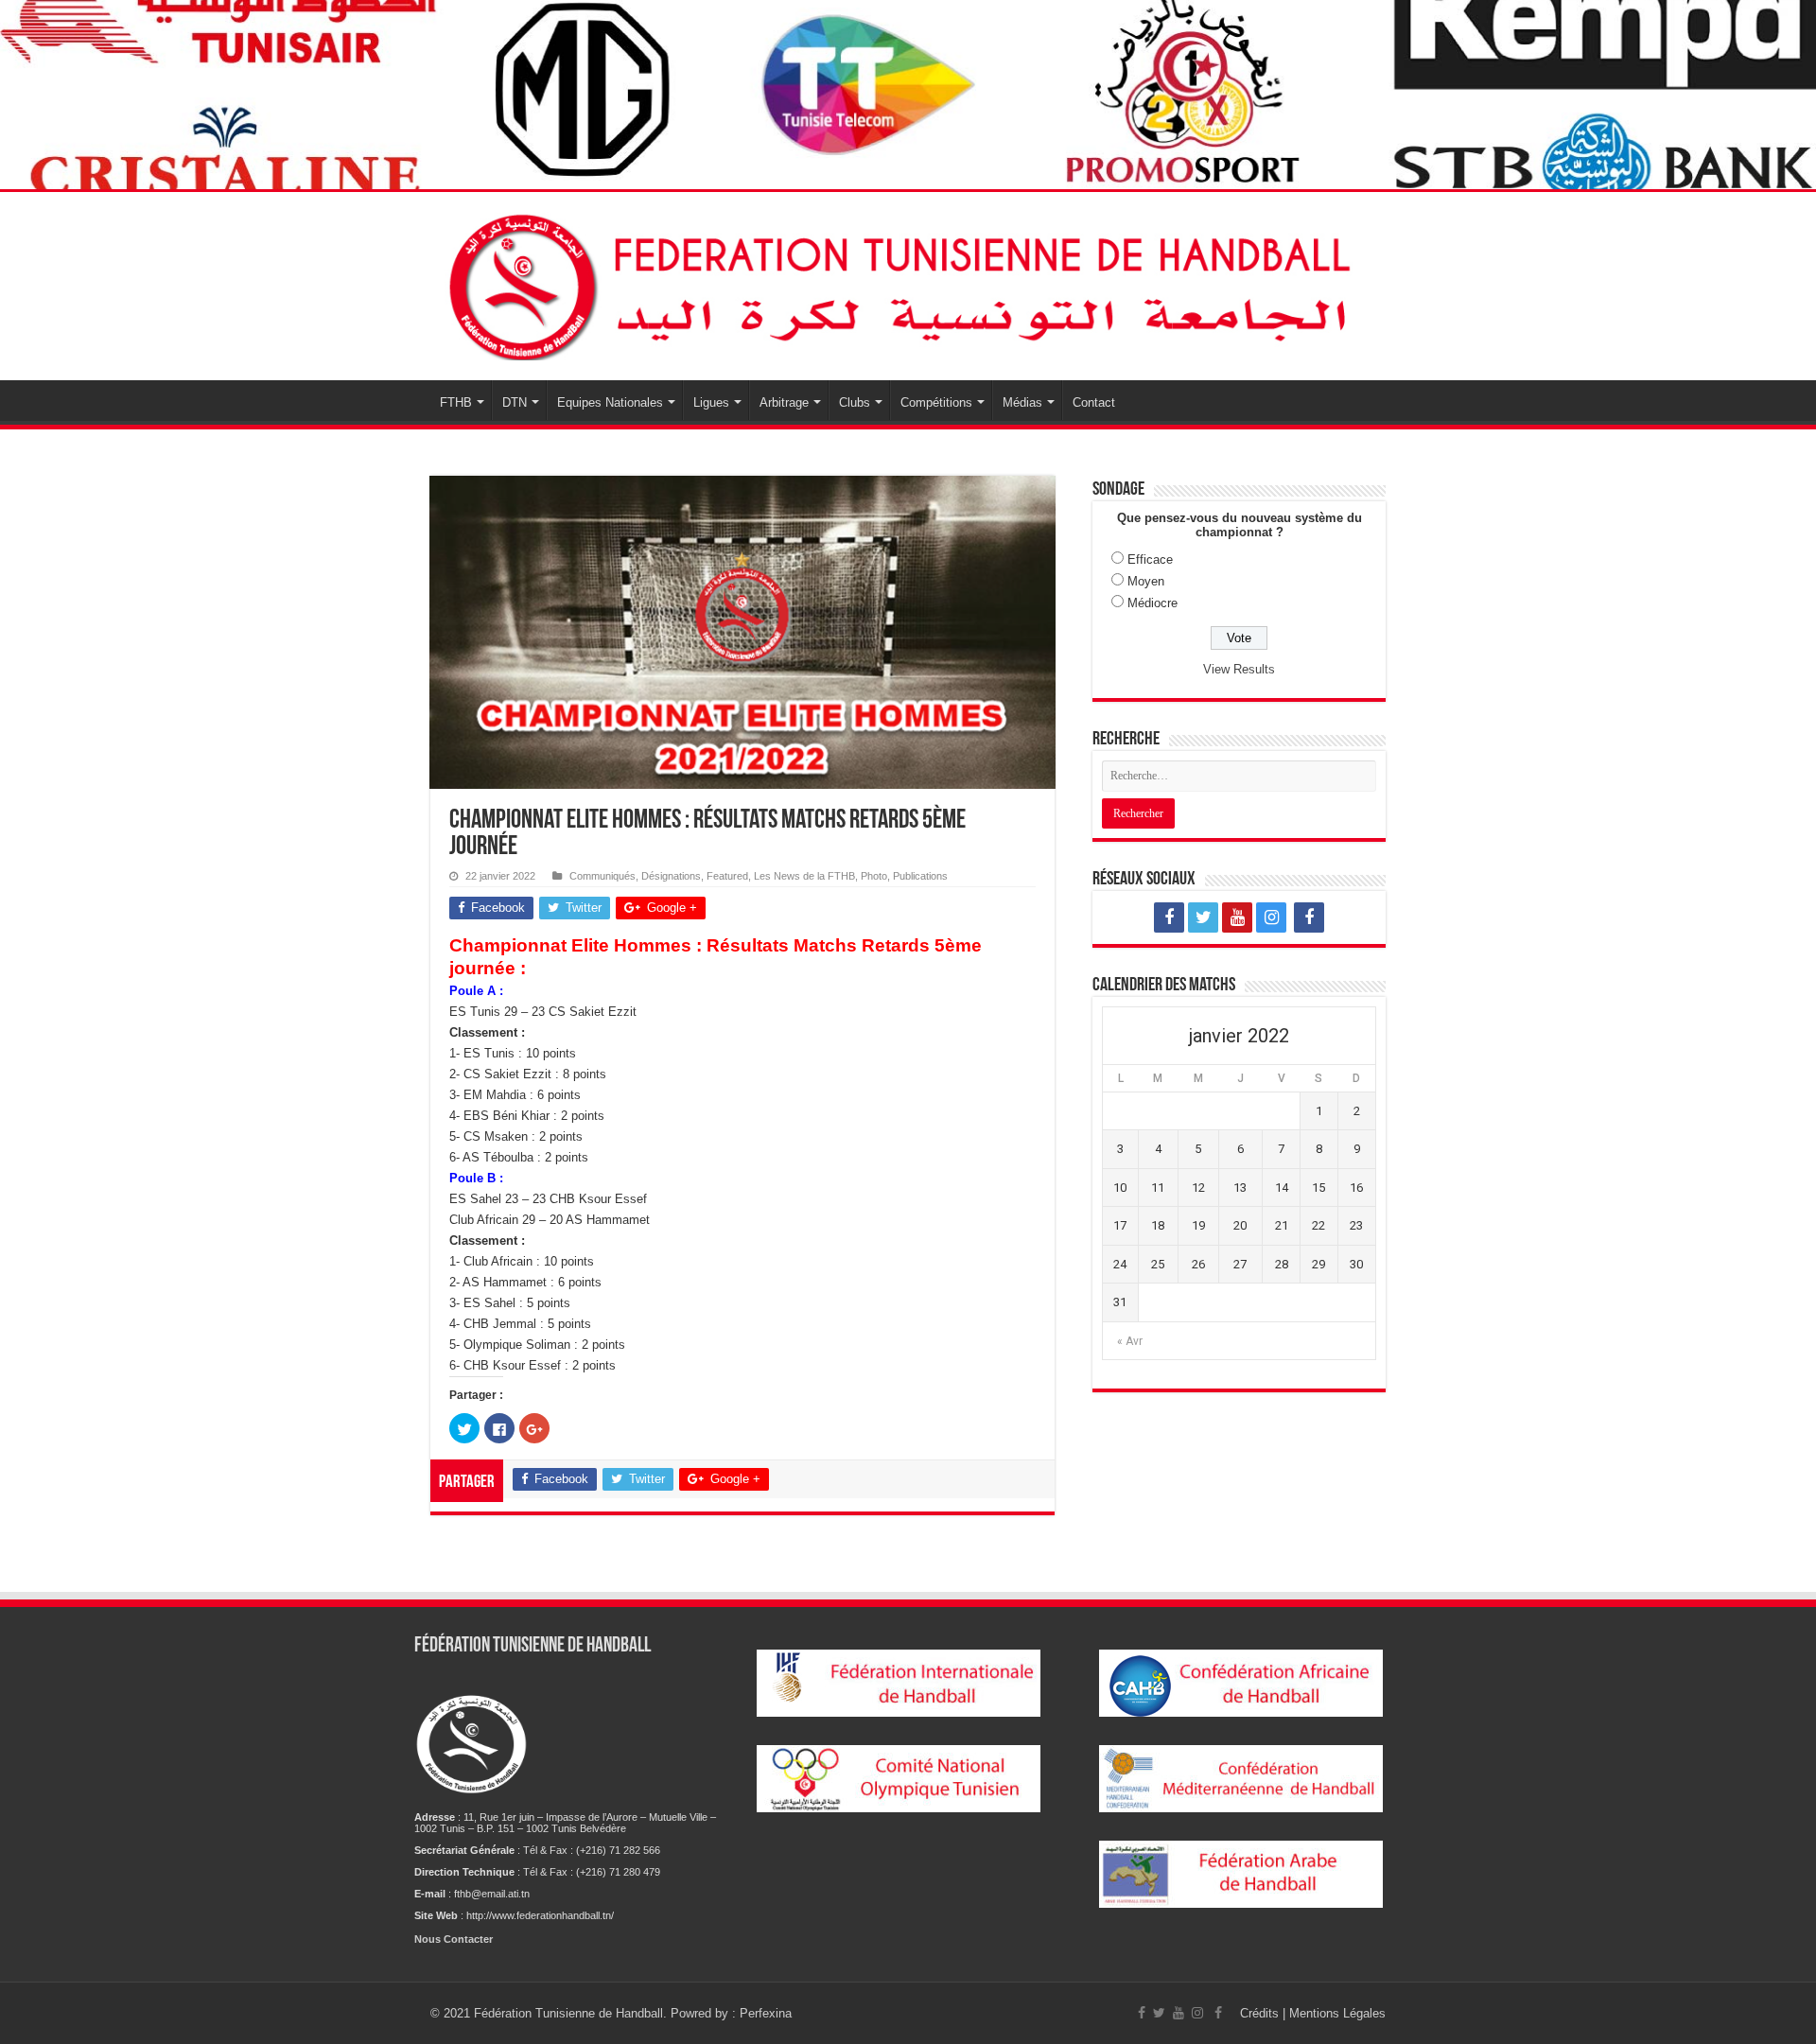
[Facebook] (1169, 917)
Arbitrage (784, 402)
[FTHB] (908, 283)
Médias (1022, 402)
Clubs (855, 402)
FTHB (456, 402)
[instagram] (1271, 917)
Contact (1094, 402)
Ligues (711, 402)
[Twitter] (1203, 917)
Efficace (1150, 559)
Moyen (1146, 581)
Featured (727, 876)
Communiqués (602, 876)
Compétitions (936, 402)
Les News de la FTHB (804, 876)
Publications (920, 876)
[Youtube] (1237, 917)
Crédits (1261, 2013)
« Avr (1130, 1341)
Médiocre (1152, 603)
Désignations (671, 876)
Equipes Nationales (610, 402)
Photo (874, 876)
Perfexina (766, 2013)
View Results (1239, 669)
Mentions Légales (1337, 2013)
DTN (515, 402)
